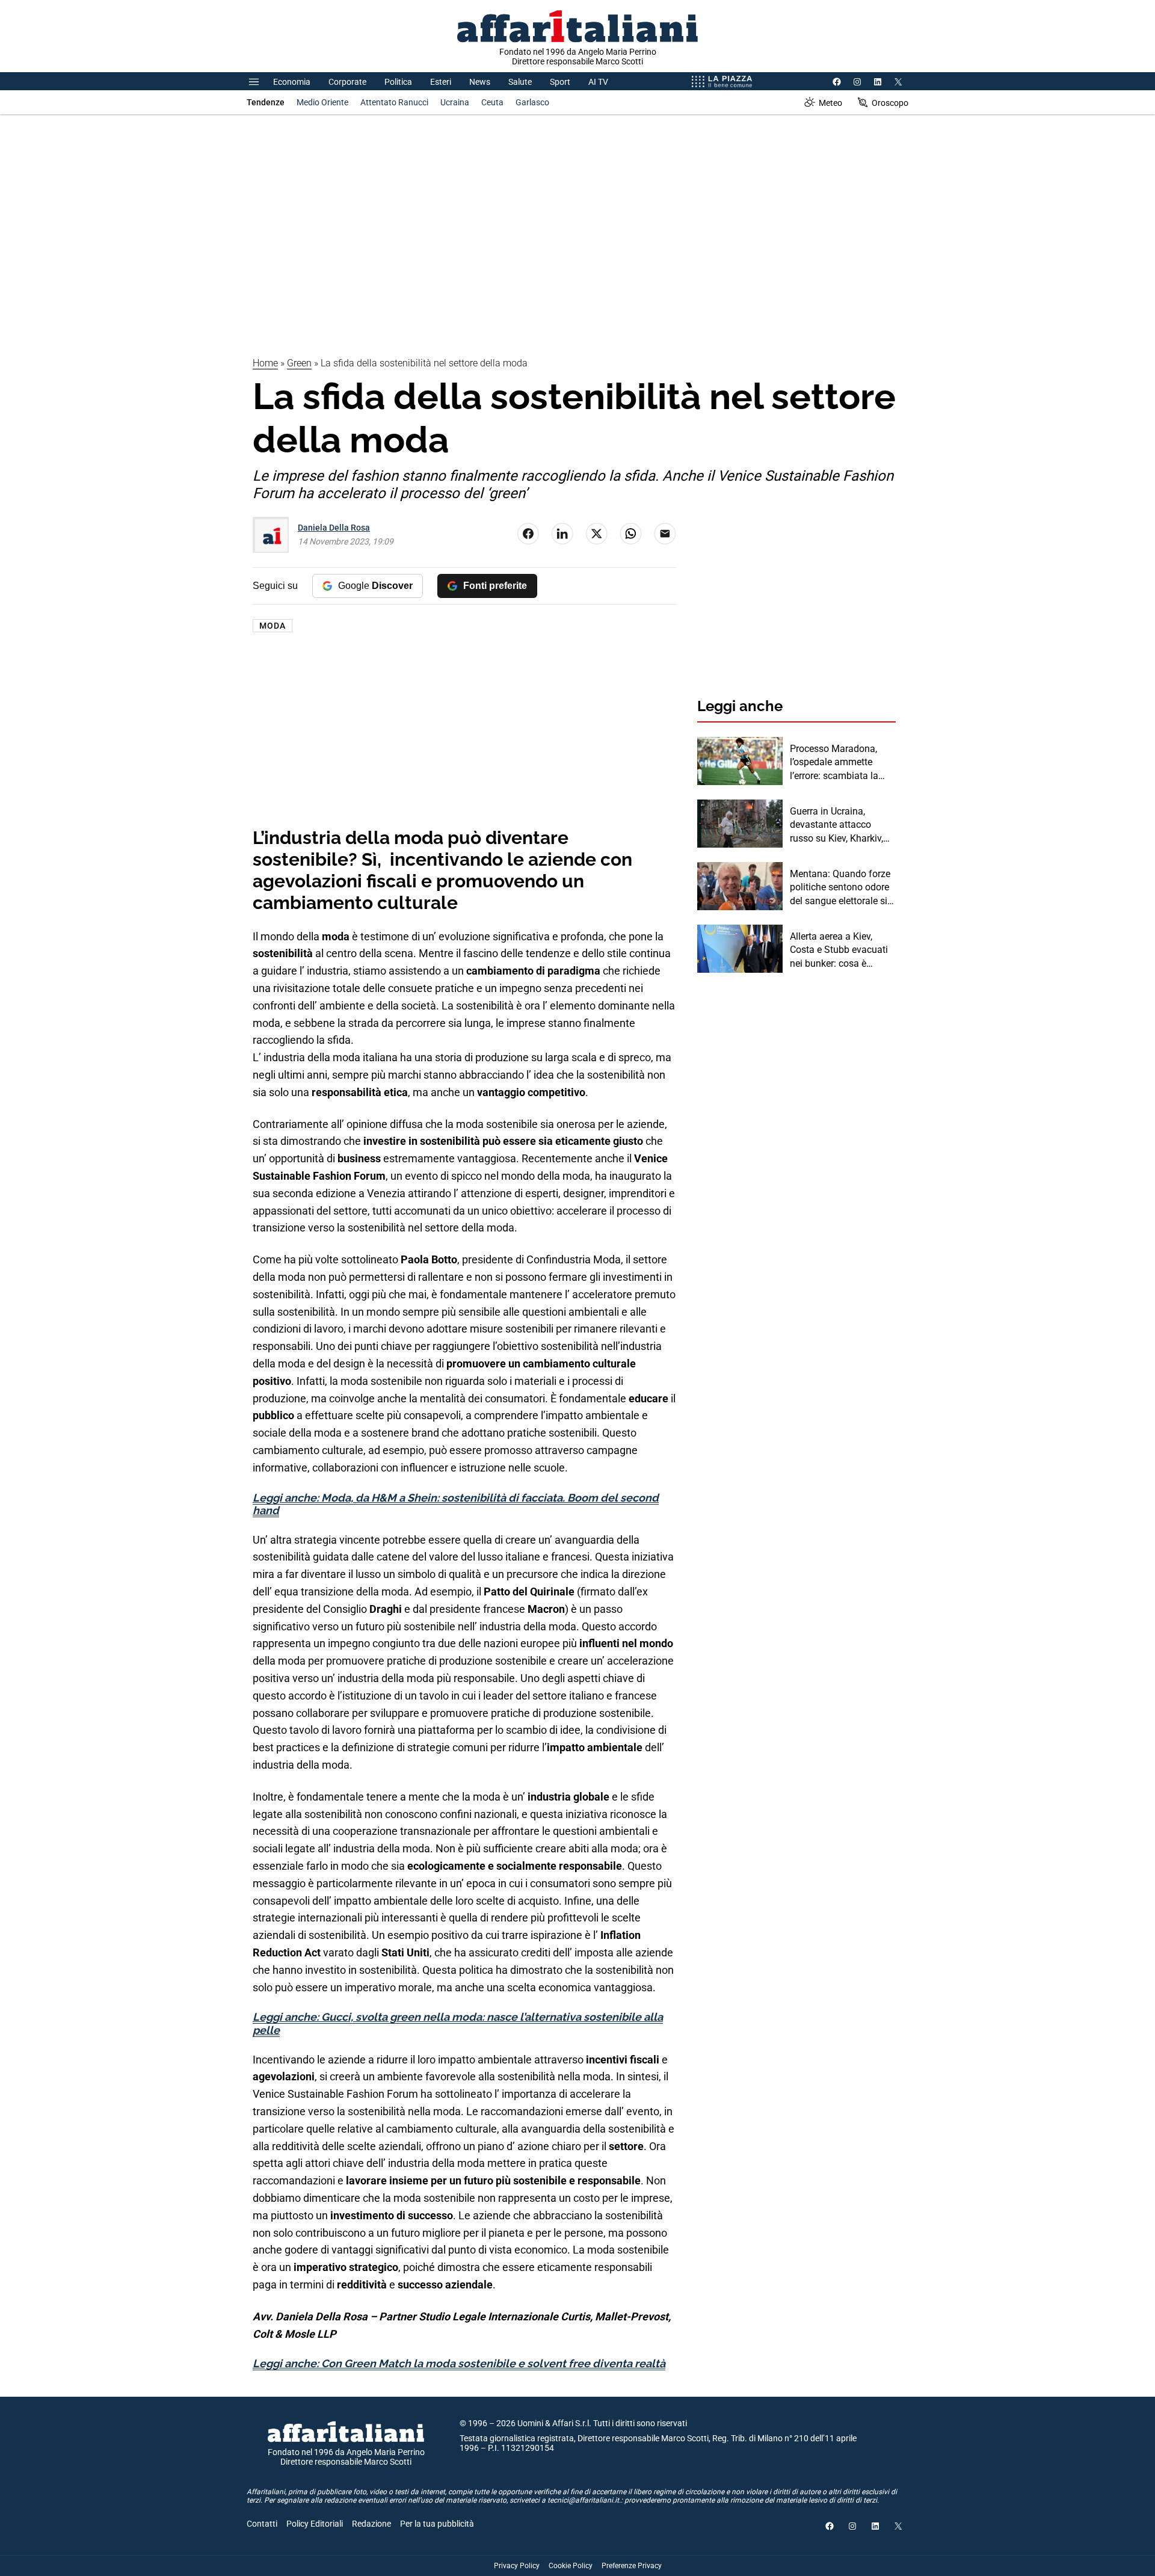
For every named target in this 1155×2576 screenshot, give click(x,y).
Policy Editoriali (315, 2524)
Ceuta (492, 102)
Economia (292, 82)
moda (273, 626)
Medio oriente (322, 102)
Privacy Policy (517, 2566)
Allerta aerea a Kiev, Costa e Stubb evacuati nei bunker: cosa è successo (839, 951)
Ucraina (455, 102)
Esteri (441, 82)
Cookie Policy (571, 2566)
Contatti (262, 2524)
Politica (398, 82)
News (480, 82)
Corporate (347, 82)
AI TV (598, 82)
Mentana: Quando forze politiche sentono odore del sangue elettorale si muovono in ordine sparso (840, 888)
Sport (560, 82)
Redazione (371, 2524)
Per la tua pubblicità (437, 2524)
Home (265, 363)
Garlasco (532, 102)
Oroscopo (890, 103)
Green (299, 363)
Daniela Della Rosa (334, 528)
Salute (520, 82)
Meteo (830, 103)
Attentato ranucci (394, 102)
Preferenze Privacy (632, 2566)
